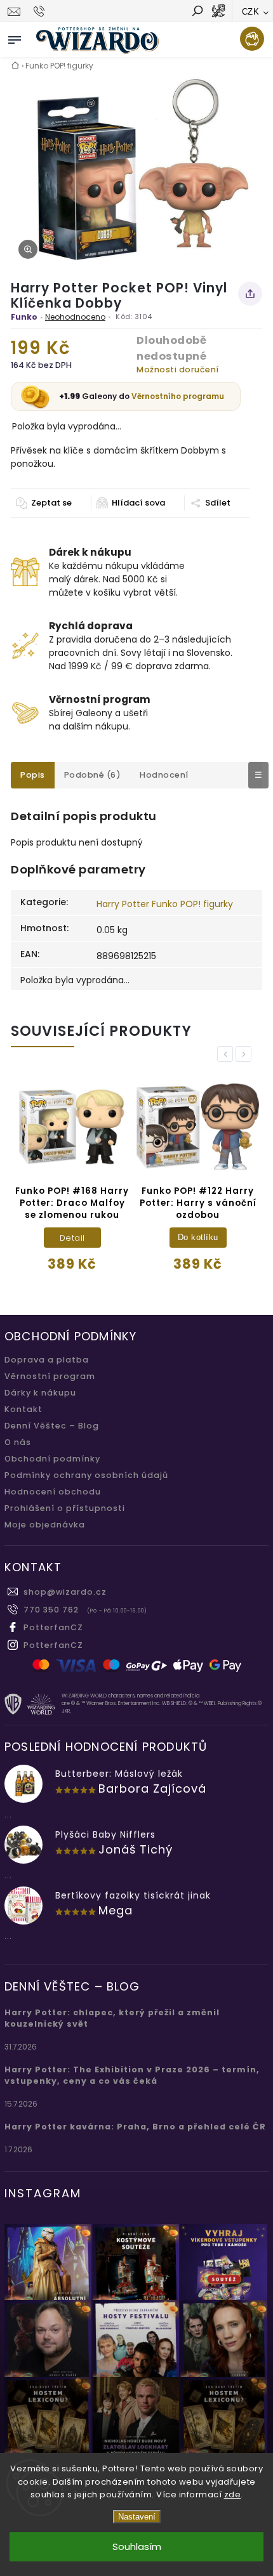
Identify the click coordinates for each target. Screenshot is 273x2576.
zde (233, 2494)
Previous (227, 1054)
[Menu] (15, 37)
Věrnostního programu (178, 396)
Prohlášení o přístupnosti (65, 1508)
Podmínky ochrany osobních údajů (86, 1475)
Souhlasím (137, 2547)
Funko (24, 317)
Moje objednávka (45, 1525)
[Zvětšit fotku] (28, 249)
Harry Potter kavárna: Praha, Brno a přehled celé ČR (135, 2127)
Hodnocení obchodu (53, 1492)
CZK (251, 12)
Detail (72, 1238)
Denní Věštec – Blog (52, 1426)
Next (246, 1054)
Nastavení (137, 2517)
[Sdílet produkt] (250, 294)
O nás (18, 1442)
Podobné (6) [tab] (93, 775)
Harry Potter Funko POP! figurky (165, 904)
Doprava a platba (47, 1360)
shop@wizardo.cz (65, 1592)
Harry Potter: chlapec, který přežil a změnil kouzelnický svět (112, 2018)
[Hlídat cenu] (130, 503)
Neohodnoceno (75, 317)
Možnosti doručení (178, 369)
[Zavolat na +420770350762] (41, 11)
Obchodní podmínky (52, 1459)
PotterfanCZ (53, 1627)
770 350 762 (51, 1610)
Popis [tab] (33, 775)
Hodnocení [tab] (164, 775)
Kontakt (23, 1409)
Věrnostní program (50, 1376)
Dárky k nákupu (40, 1393)
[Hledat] (197, 12)
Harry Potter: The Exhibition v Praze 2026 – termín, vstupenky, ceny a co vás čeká (132, 2075)
